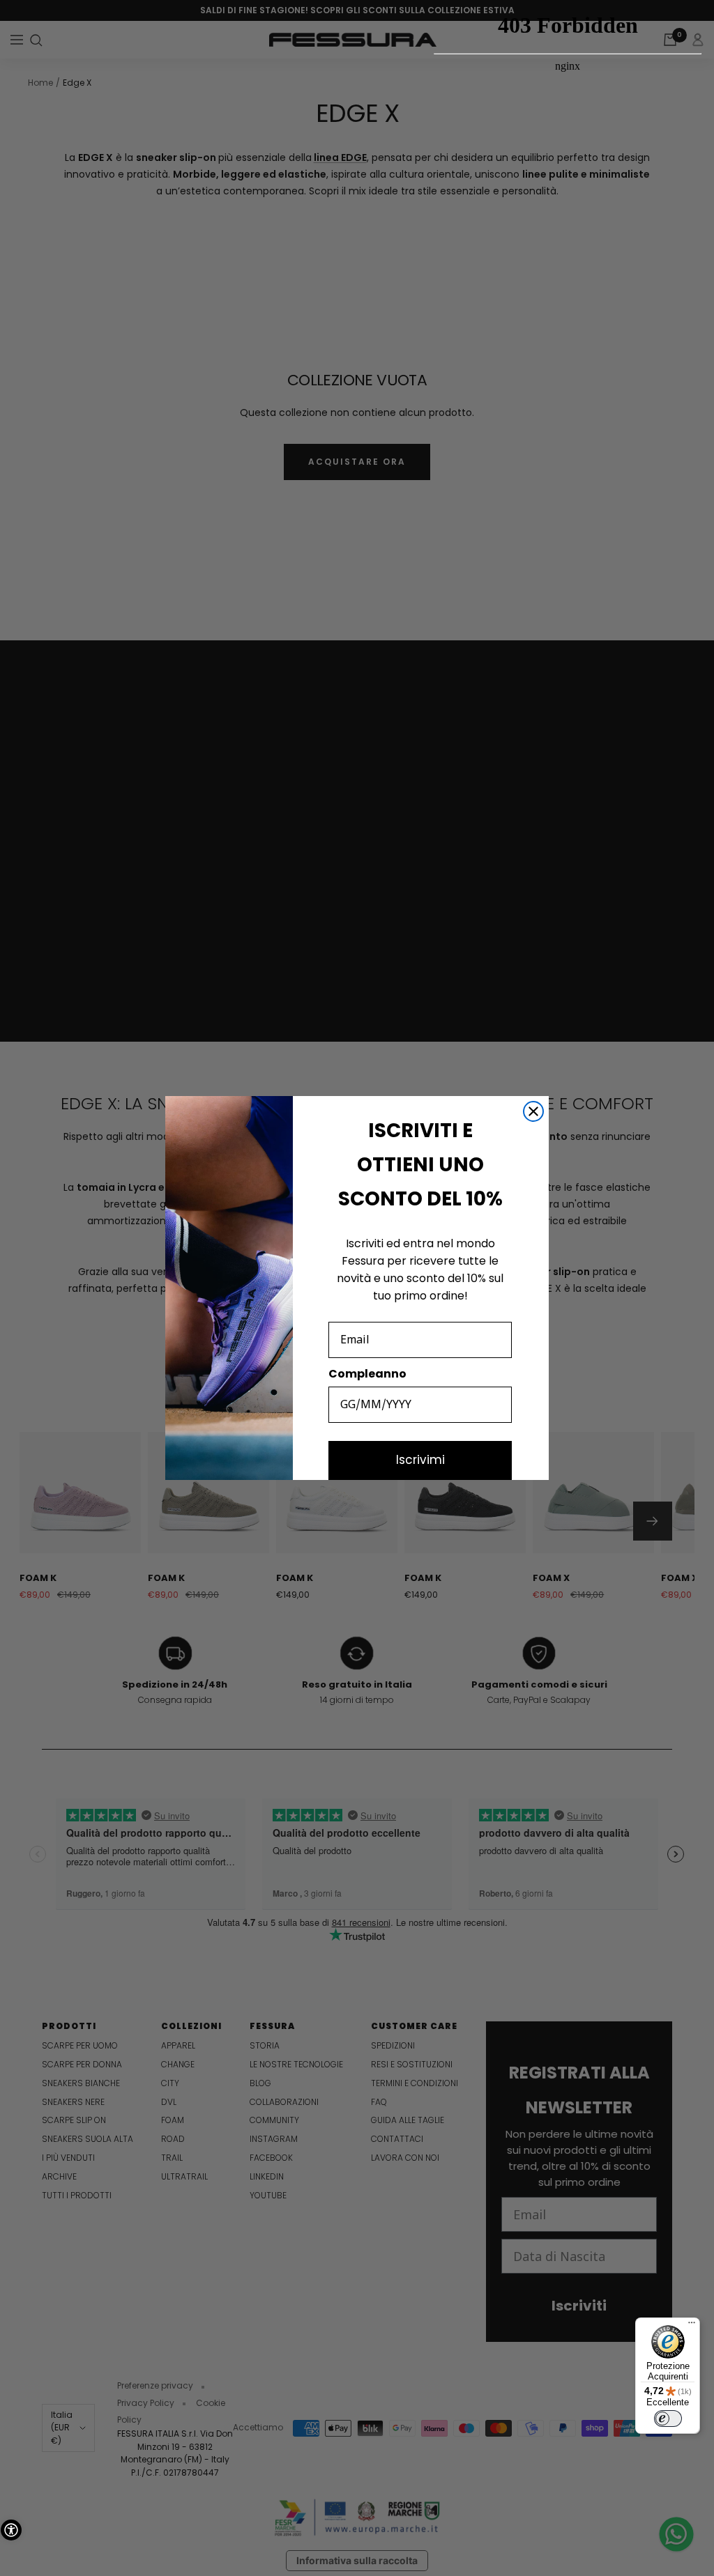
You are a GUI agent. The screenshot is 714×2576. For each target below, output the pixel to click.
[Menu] (692, 2326)
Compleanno (367, 1374)
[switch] (668, 2419)
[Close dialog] (533, 1111)
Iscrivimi (420, 1460)
